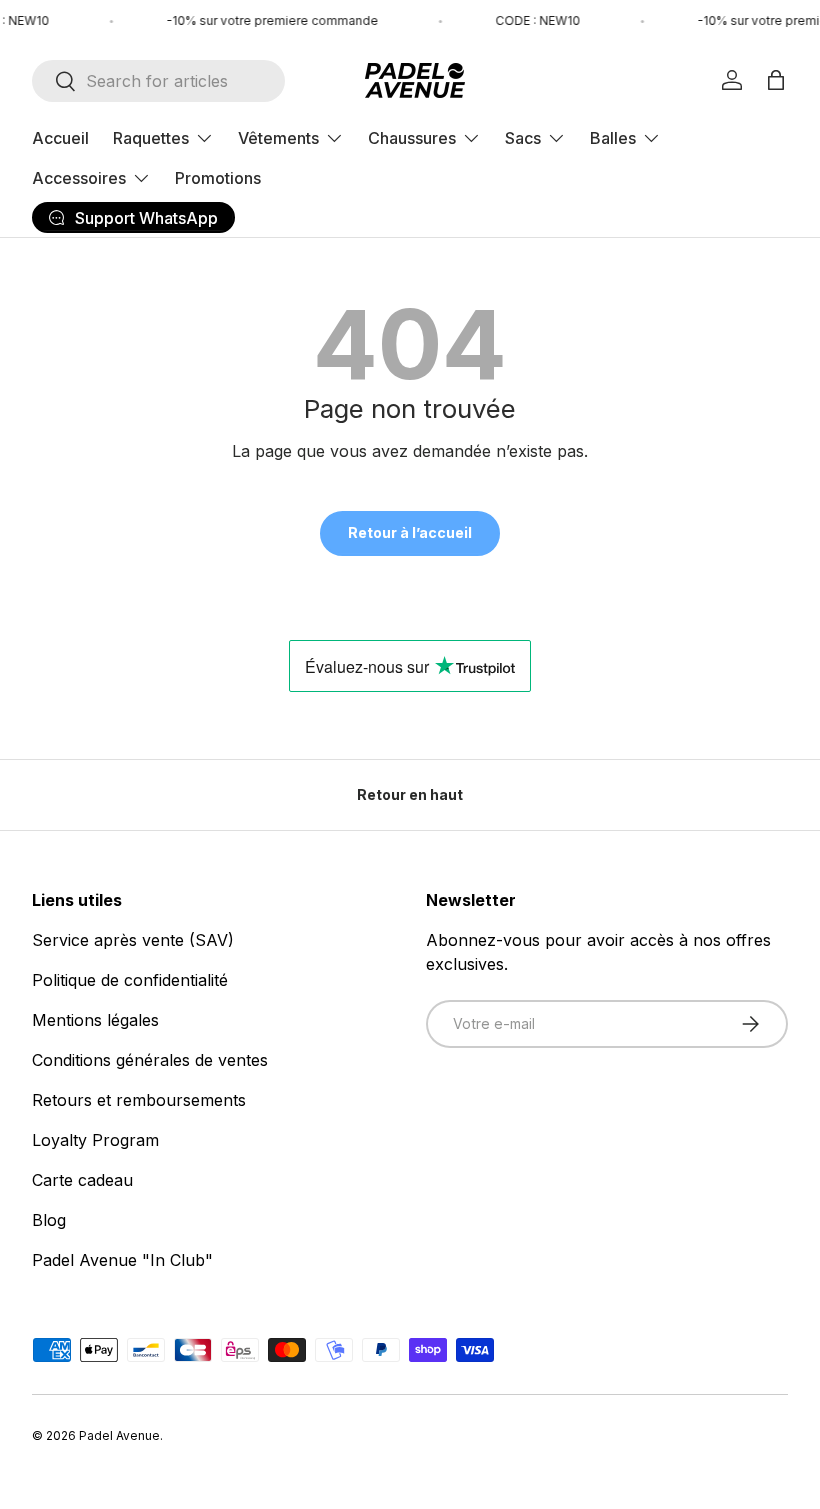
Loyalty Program (95, 1140)
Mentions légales (95, 1020)
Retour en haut (410, 794)
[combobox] (158, 81)
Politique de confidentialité (130, 980)
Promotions (218, 178)
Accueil (60, 138)
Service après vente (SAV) (133, 940)
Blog (49, 1220)
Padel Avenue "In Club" (122, 1260)
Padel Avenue (119, 1435)
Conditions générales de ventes (150, 1060)
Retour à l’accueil (410, 532)
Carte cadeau (82, 1180)
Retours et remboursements (139, 1100)
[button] (776, 80)
